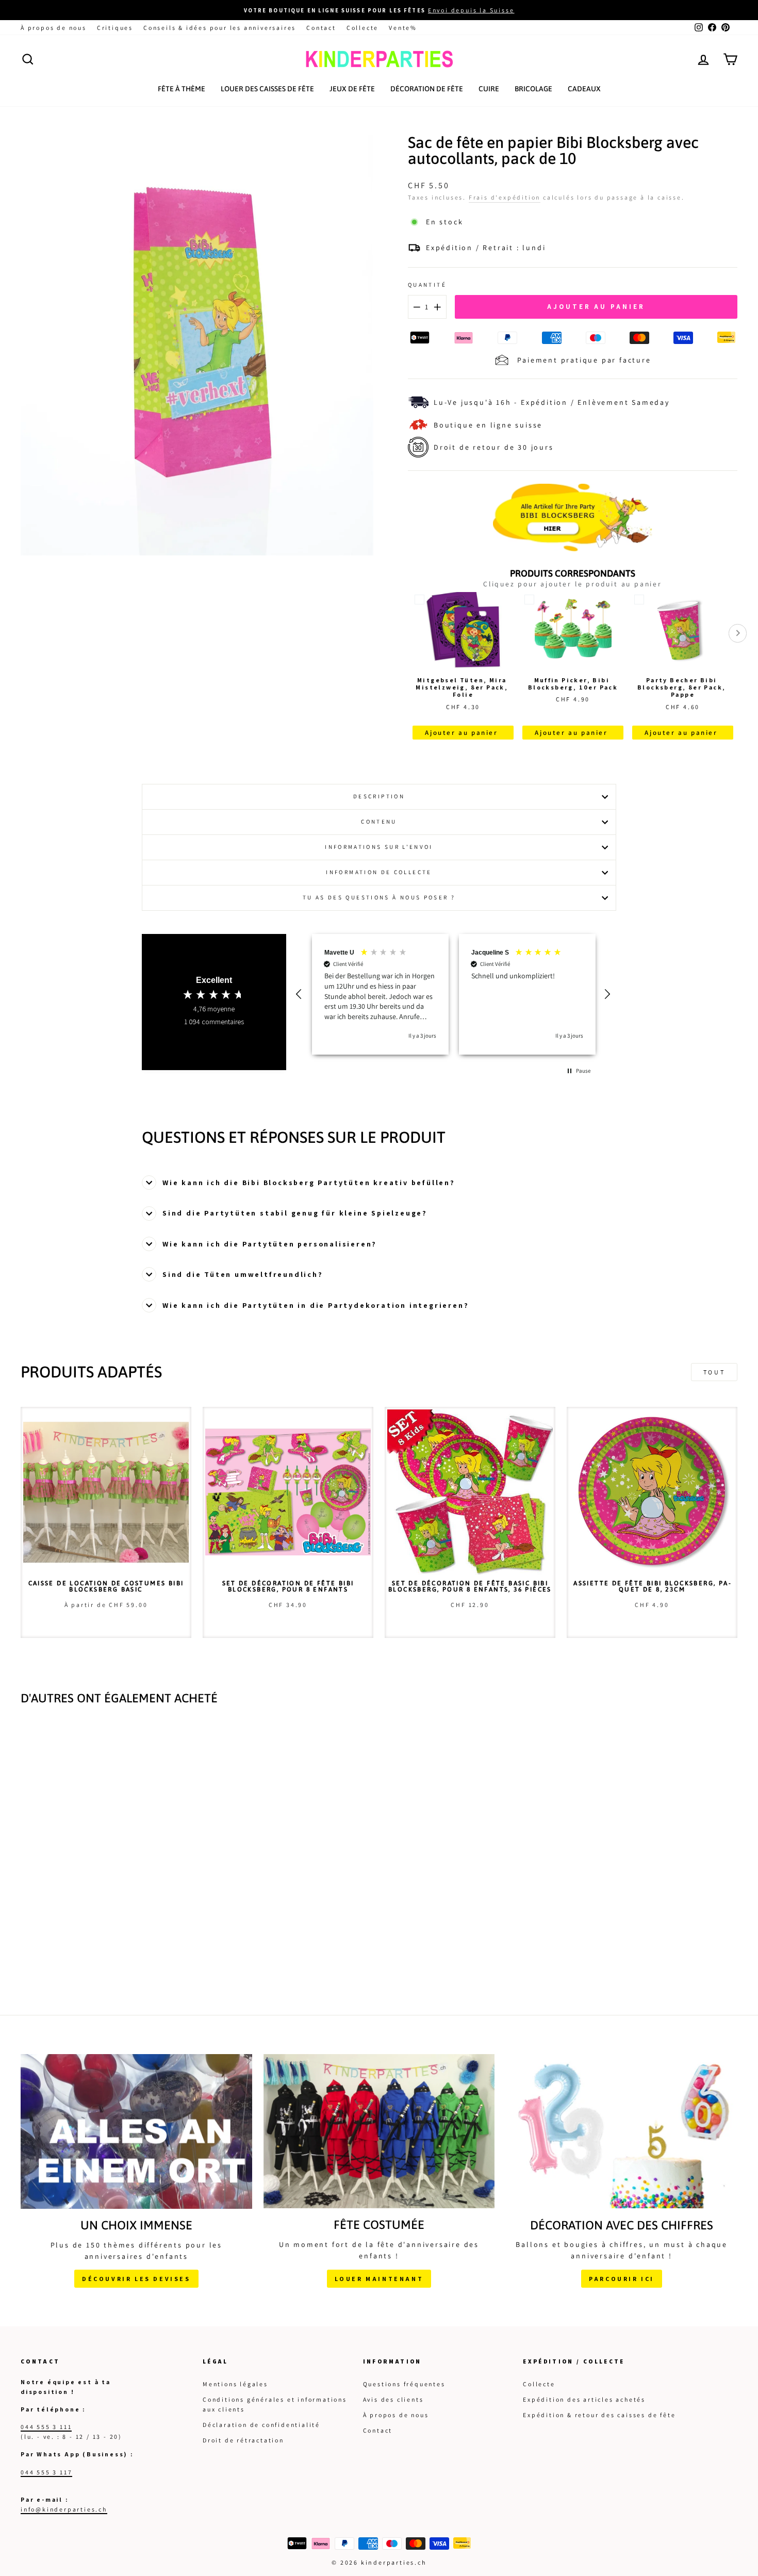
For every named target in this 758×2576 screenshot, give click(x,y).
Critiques (115, 28)
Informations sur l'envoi (379, 847)
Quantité (427, 285)
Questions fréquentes (404, 2384)
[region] (454, 994)
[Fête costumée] (379, 2131)
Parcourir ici (622, 2279)
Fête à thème (182, 89)
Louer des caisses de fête (267, 89)
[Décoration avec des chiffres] (622, 2131)
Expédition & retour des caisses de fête (599, 2415)
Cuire (489, 89)
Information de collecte (379, 872)
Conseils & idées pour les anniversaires (220, 28)
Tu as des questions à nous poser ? (379, 897)
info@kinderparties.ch (64, 2509)
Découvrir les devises (136, 2279)
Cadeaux (584, 89)
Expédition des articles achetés (584, 2399)
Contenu (379, 822)
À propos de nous (54, 28)
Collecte (362, 28)
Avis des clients (393, 2399)
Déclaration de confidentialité (261, 2425)
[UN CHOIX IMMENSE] (136, 2131)
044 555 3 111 (46, 2427)
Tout (714, 1372)
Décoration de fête (427, 89)
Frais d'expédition (505, 197)
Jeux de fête (352, 89)
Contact (321, 28)
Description (379, 796)
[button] (300, 994)
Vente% (403, 28)
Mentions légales (235, 2384)
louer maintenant (379, 2279)
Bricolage (533, 89)
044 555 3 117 (46, 2472)
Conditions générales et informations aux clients (275, 2404)
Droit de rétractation (243, 2440)
